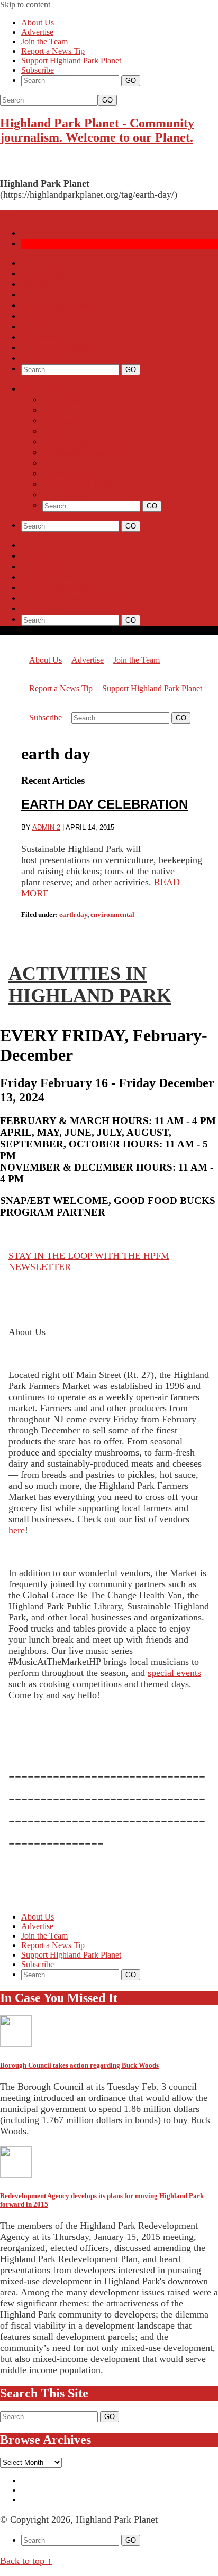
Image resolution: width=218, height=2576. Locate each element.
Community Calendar (61, 316)
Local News (43, 274)
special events (174, 1673)
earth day (73, 915)
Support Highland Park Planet (71, 61)
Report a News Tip (53, 51)
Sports (33, 295)
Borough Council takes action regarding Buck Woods (79, 2065)
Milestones (42, 337)
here (17, 1530)
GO (107, 100)
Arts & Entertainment (61, 306)
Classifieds (42, 359)
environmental (112, 915)
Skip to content (25, 4)
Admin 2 (46, 827)
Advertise (37, 32)
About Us (38, 22)
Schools (36, 285)
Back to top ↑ (26, 2561)
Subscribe (38, 70)
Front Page (41, 263)
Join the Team (44, 41)
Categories (41, 389)
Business (38, 327)
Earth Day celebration (105, 804)
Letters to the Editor (58, 348)
